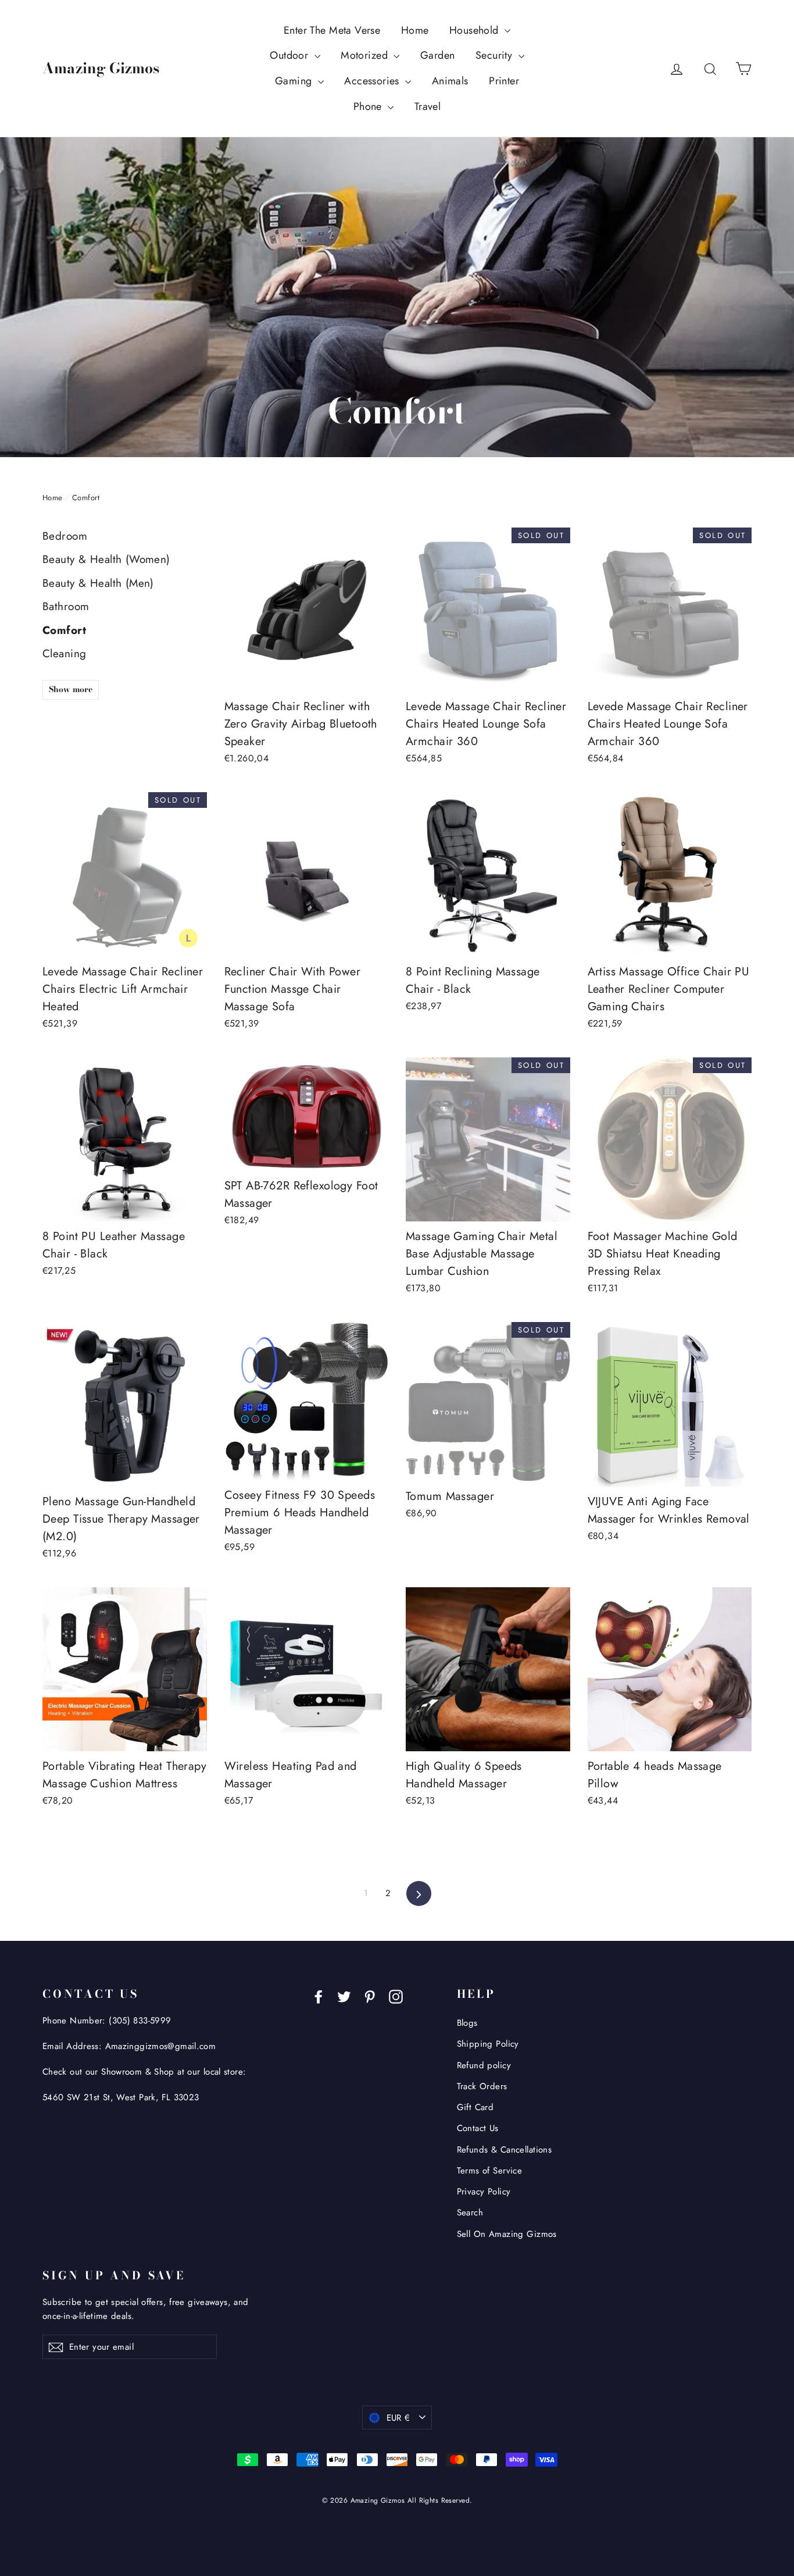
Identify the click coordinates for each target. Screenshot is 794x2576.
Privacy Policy (484, 2192)
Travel (428, 106)
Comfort (64, 630)
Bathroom (66, 606)
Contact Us (478, 2128)
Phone (369, 106)
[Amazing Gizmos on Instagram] (396, 1995)
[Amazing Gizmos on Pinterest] (370, 1995)
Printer (504, 81)
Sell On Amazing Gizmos (507, 2234)
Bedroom (65, 536)
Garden (438, 55)
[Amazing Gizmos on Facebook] (319, 1995)
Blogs (467, 2023)
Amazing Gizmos (101, 68)
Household (475, 30)
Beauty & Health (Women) (106, 559)
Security (496, 55)
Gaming (295, 81)
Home (415, 30)
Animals (450, 81)
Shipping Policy (488, 2044)
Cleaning (64, 653)
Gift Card (475, 2107)
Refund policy (484, 2065)
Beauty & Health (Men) (98, 583)
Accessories (373, 81)
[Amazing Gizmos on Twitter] (344, 1995)
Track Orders (482, 2086)
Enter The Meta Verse (332, 30)
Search (470, 2212)
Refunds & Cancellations (505, 2150)
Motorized (366, 55)
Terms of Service (490, 2171)
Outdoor (290, 55)
